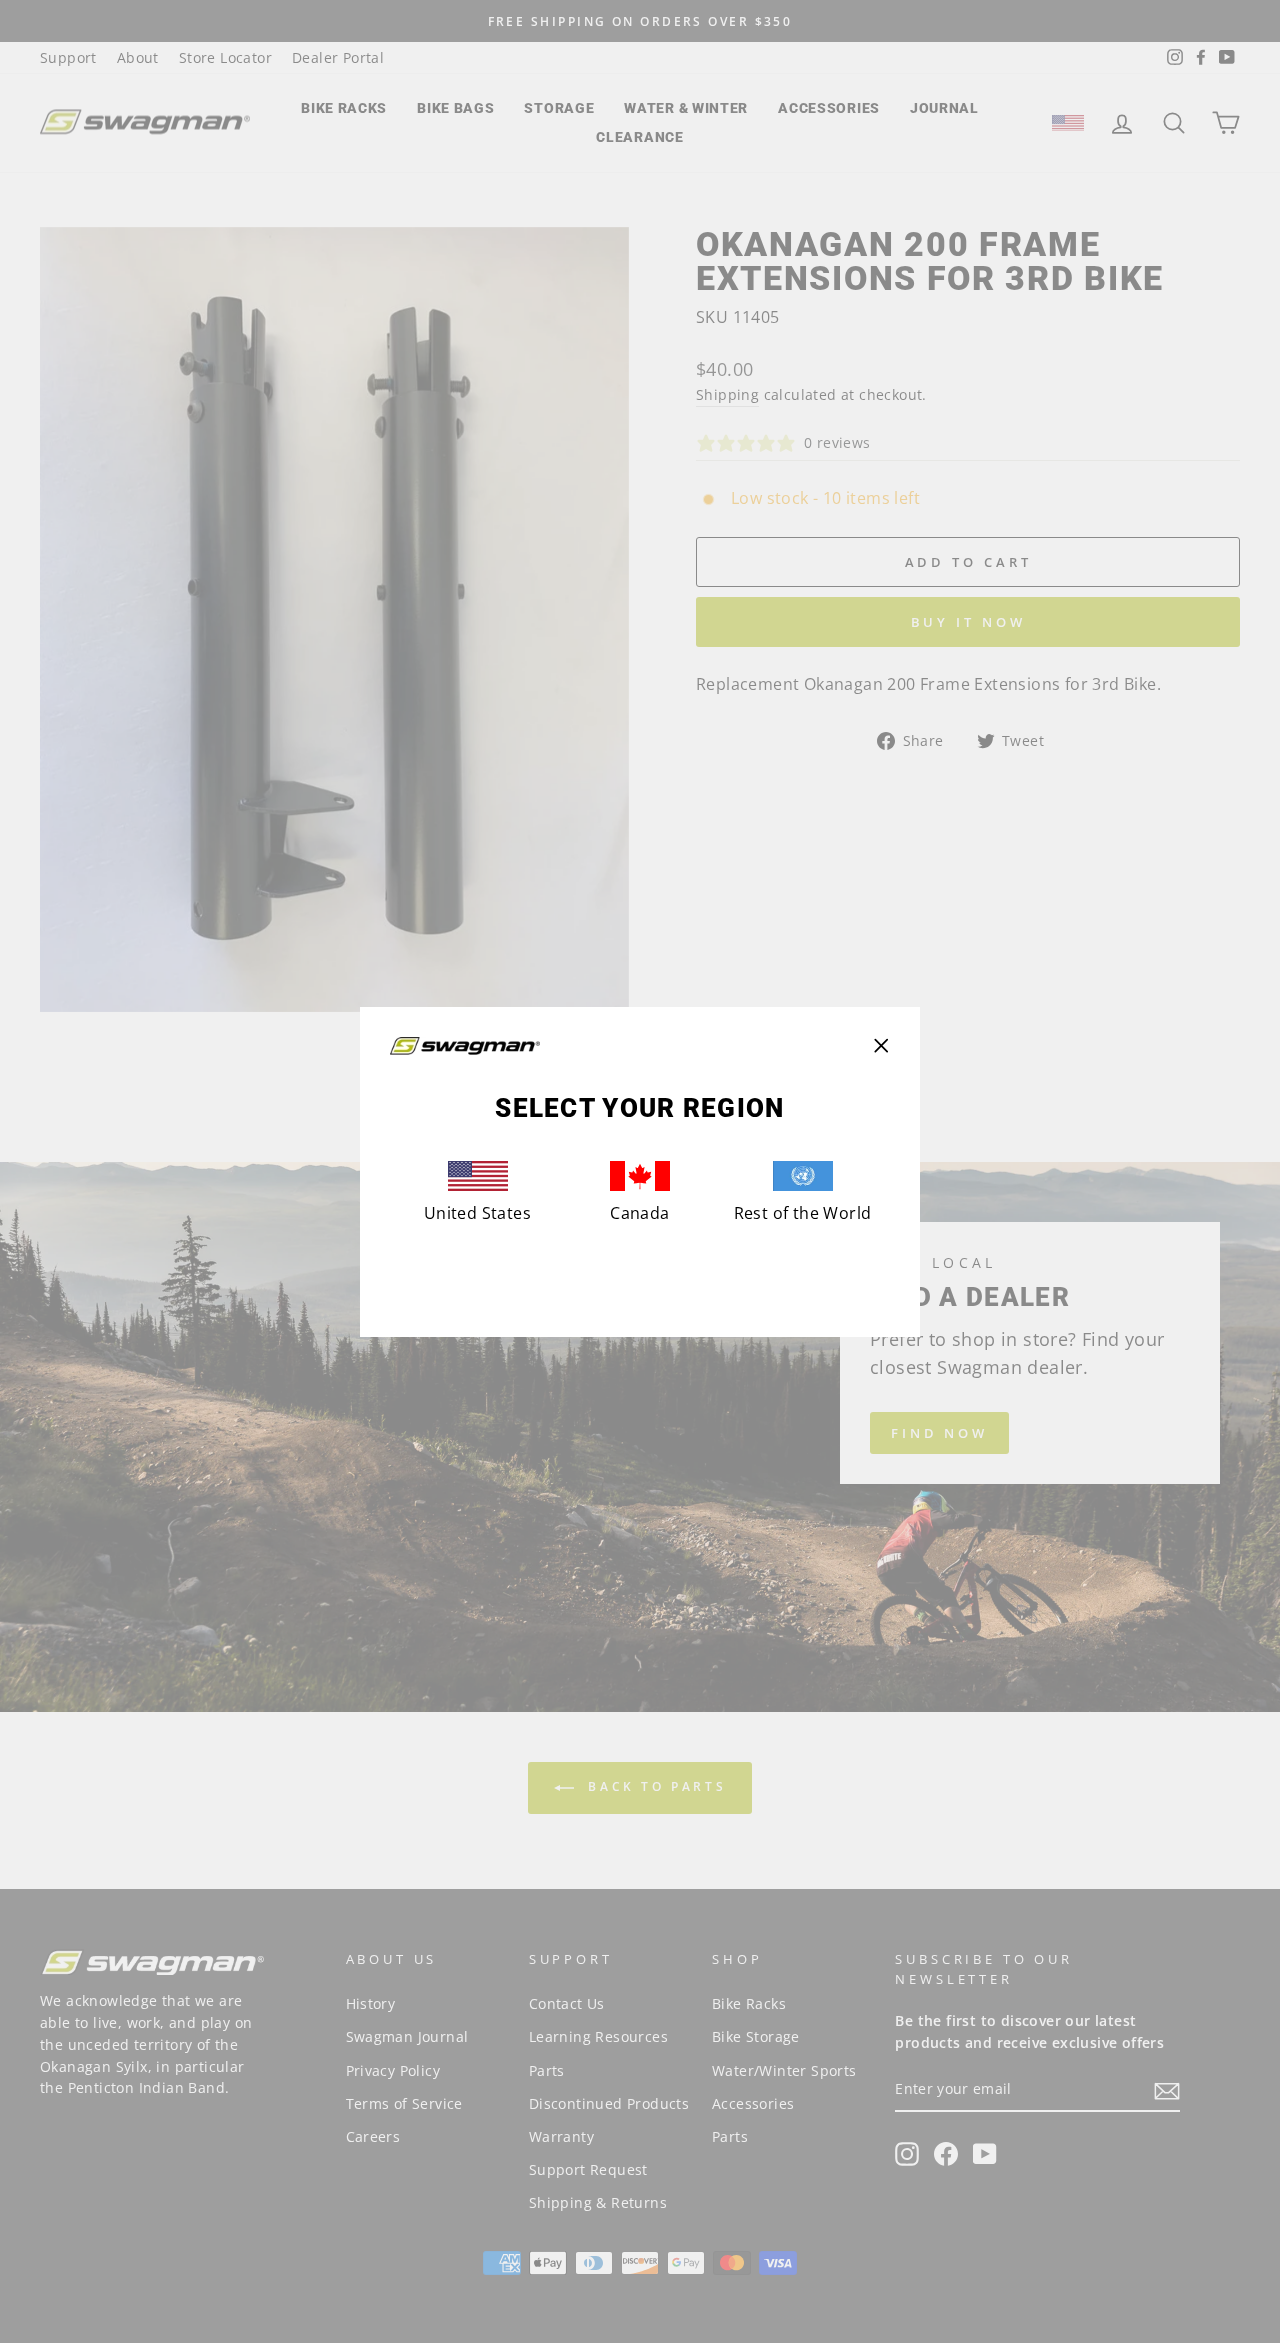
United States (477, 1213)
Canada (639, 1213)
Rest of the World (803, 1213)
